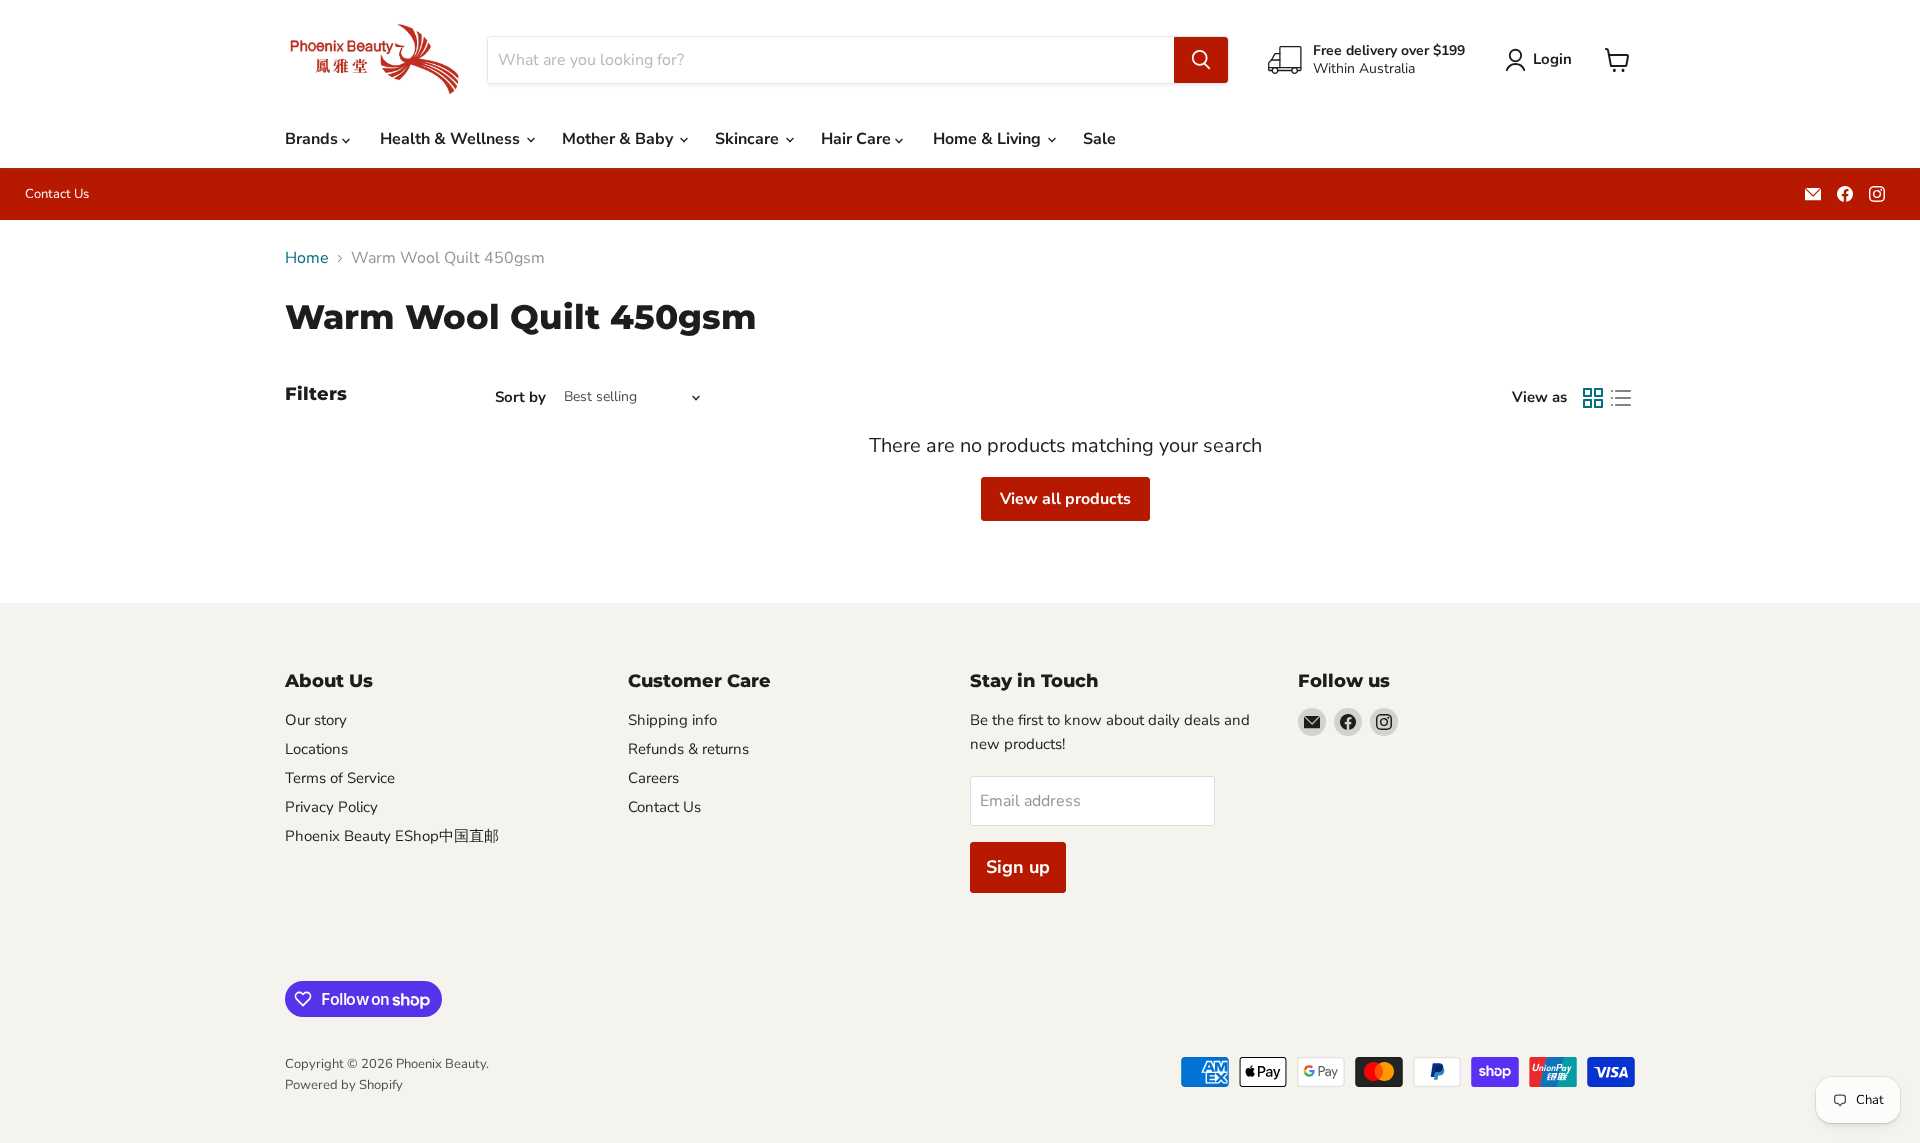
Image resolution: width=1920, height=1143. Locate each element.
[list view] (1621, 398)
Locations (316, 749)
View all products (1065, 499)
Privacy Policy (331, 807)
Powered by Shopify (344, 1085)
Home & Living (989, 139)
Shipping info (672, 720)
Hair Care (858, 139)
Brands (313, 139)
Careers (653, 778)
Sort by (520, 397)
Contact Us (57, 194)
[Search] (1201, 60)
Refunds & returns (688, 749)
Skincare (749, 139)
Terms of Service (340, 778)
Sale (1099, 139)
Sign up (1018, 867)
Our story (316, 720)
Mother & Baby (619, 139)
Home (307, 258)
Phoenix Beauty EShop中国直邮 (392, 836)
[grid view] (1593, 398)
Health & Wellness (452, 139)
